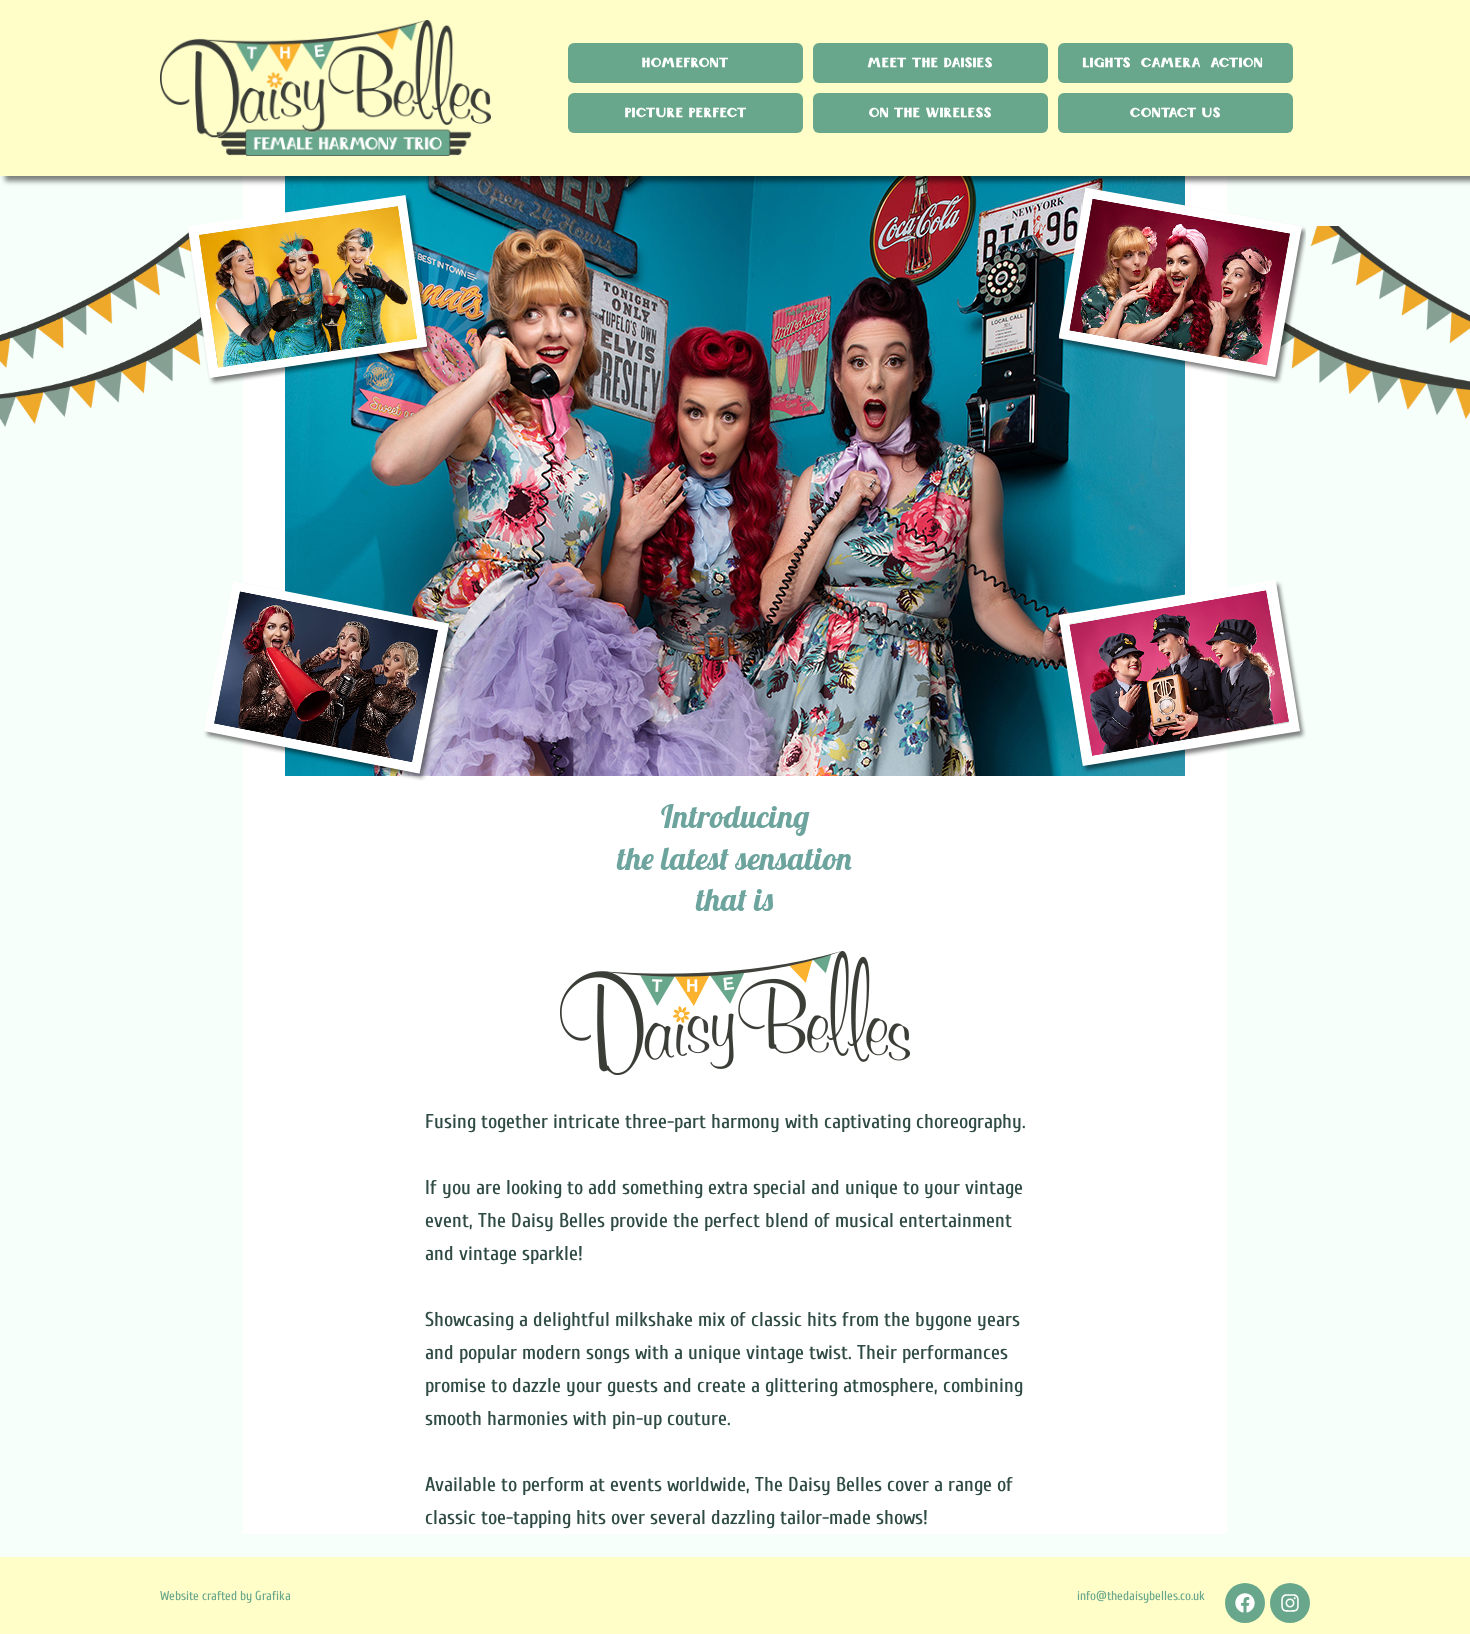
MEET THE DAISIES (930, 63)
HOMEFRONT (685, 63)
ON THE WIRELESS (930, 113)
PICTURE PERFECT (686, 113)
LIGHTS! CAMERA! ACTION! (1175, 63)
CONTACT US (1175, 113)
